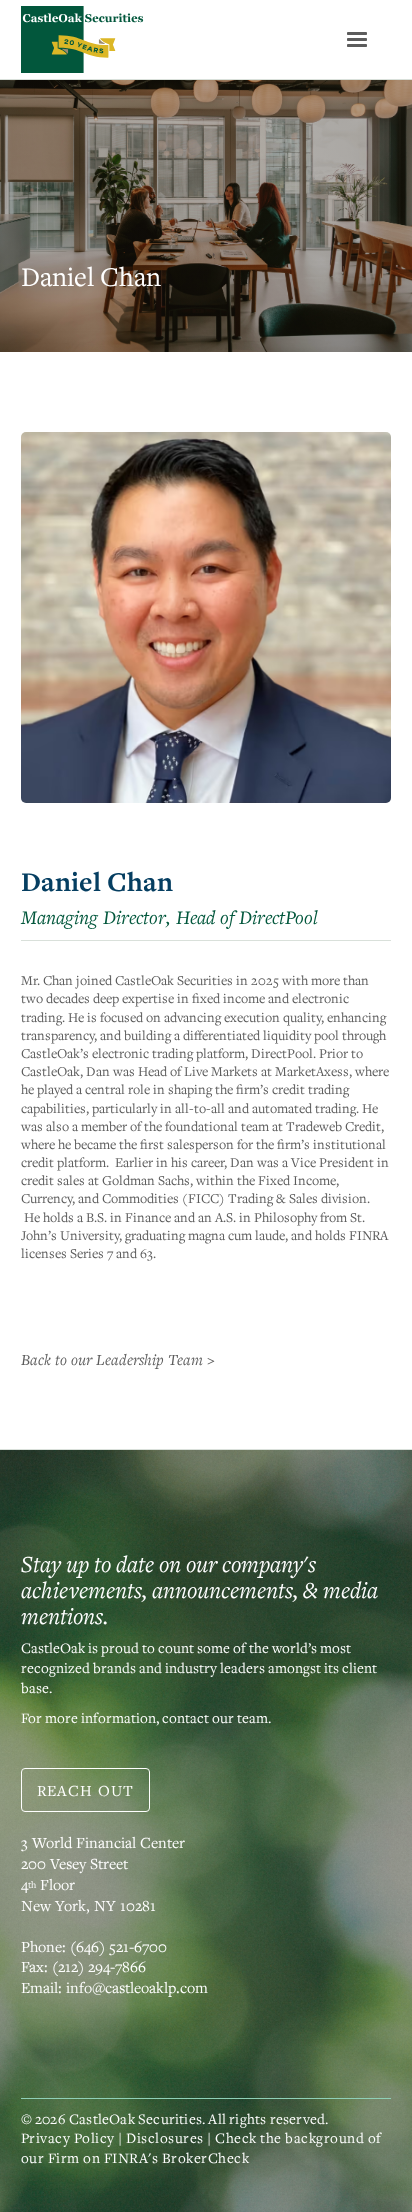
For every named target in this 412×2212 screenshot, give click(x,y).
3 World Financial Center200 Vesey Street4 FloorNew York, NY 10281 (103, 1873)
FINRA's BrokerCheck (177, 2157)
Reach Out (85, 1790)
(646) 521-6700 (118, 1946)
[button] (357, 40)
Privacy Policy (68, 2137)
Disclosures (165, 2137)
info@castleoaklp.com (137, 1987)
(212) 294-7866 (99, 1966)
